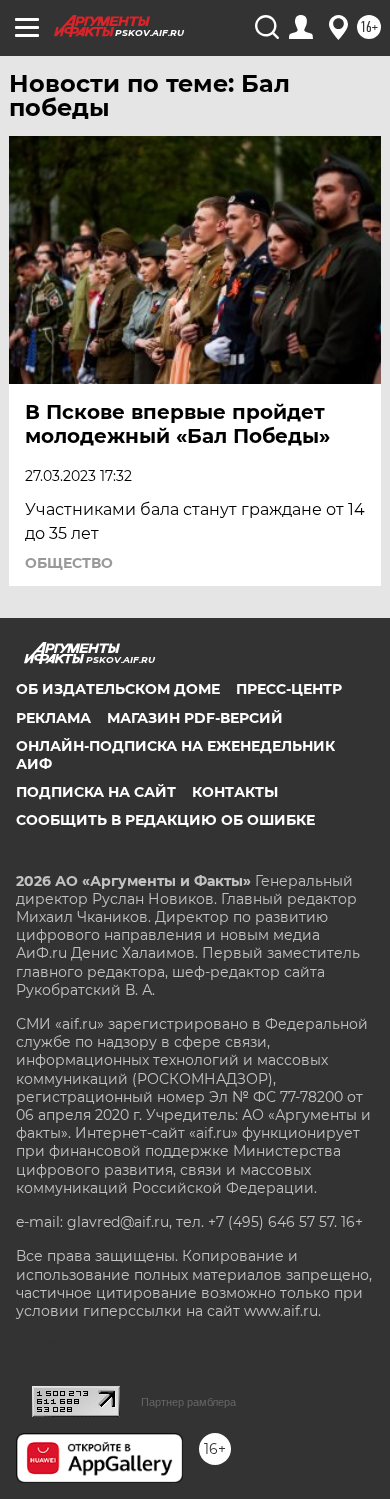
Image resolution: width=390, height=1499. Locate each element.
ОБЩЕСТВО (69, 563)
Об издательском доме (118, 689)
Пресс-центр (289, 689)
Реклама (53, 718)
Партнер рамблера (188, 1402)
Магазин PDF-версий (195, 718)
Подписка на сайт (96, 792)
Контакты (235, 792)
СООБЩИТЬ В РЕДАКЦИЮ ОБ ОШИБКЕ (165, 820)
